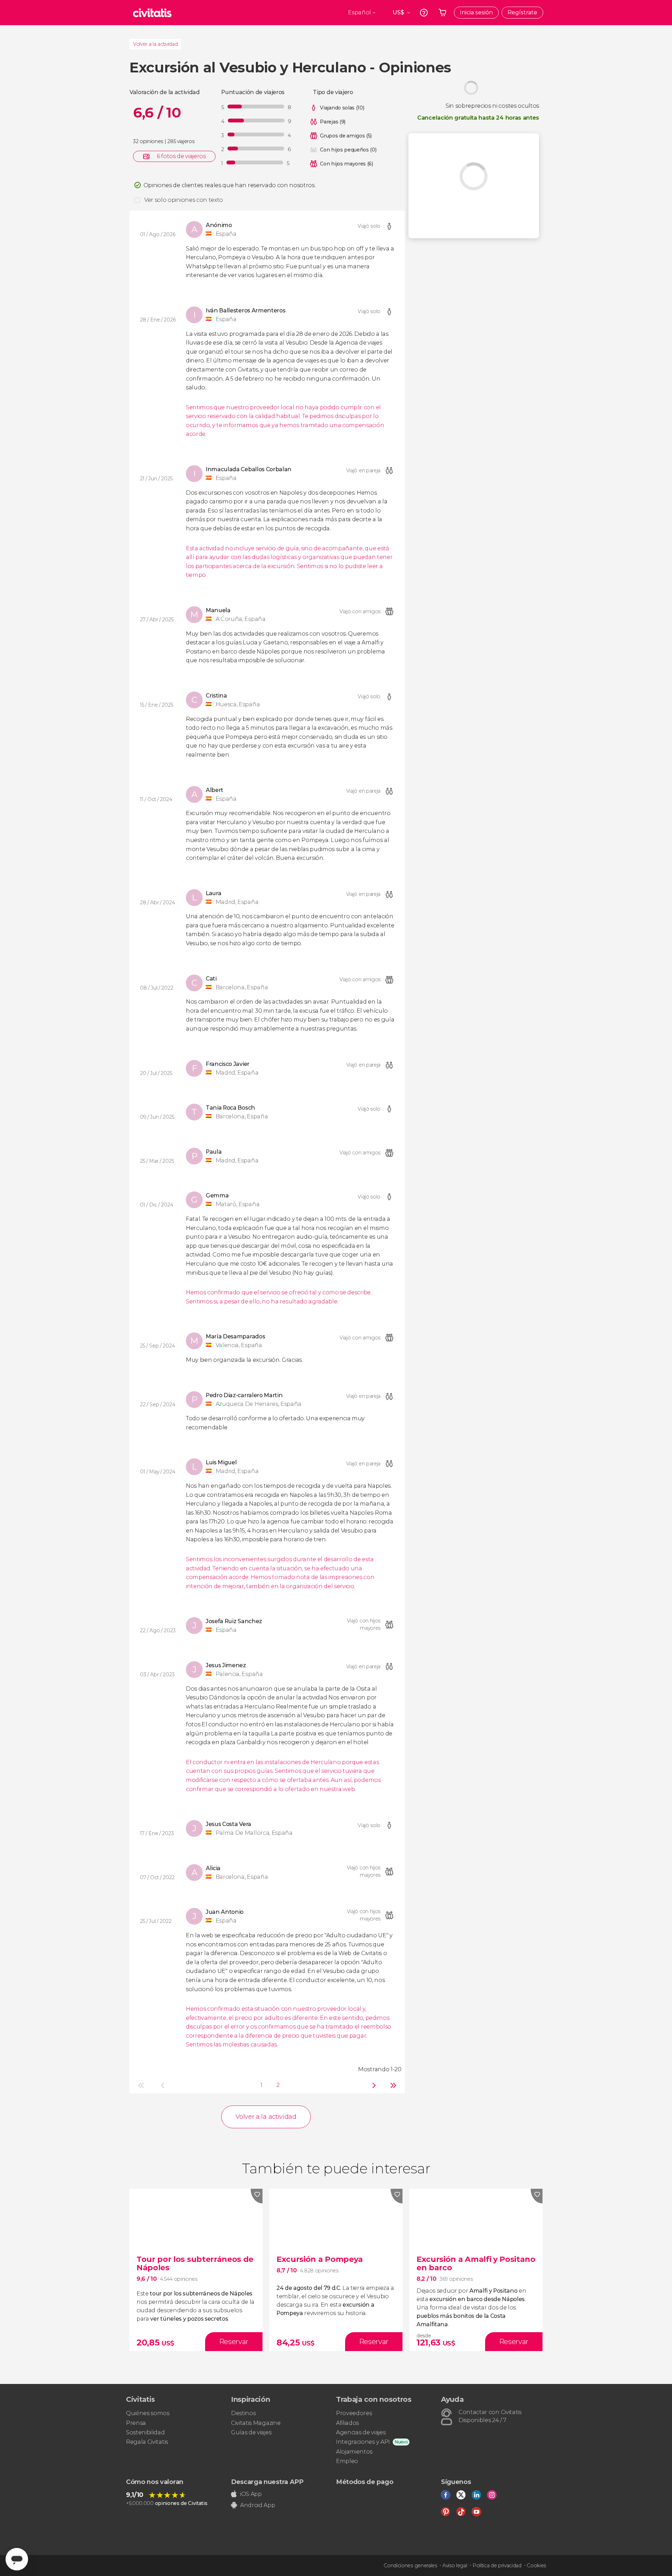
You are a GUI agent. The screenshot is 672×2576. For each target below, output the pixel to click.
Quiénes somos (148, 2413)
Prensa (136, 2423)
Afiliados (347, 2423)
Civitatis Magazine (256, 2423)
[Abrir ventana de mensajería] (17, 2559)
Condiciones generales (410, 2566)
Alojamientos (354, 2452)
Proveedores (354, 2413)
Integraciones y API (363, 2442)
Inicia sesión (476, 12)
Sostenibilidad (145, 2432)
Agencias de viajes (361, 2432)
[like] (257, 2196)
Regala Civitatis (147, 2442)
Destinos (243, 2413)
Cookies (536, 2566)
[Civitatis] (152, 13)
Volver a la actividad (155, 44)
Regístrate (522, 12)
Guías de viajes (251, 2432)
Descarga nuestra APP (267, 2482)
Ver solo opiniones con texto (184, 200)
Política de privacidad (497, 2566)
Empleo (347, 2461)
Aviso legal (455, 2566)
